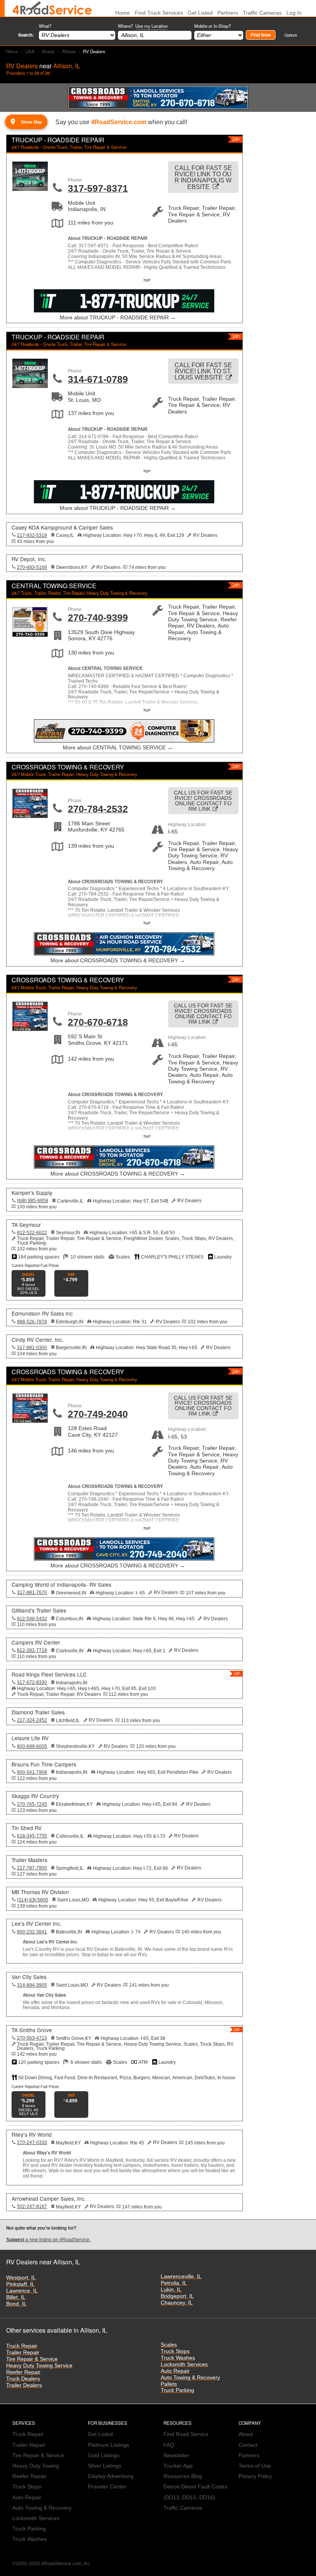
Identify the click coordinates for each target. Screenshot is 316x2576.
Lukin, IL (171, 2290)
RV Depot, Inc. (29, 559)
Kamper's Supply (32, 1193)
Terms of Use (255, 2466)
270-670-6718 (98, 1022)
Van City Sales (29, 1977)
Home (12, 51)
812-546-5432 (32, 1619)
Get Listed (200, 13)
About (246, 2434)
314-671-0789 (98, 379)
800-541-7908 (32, 1772)
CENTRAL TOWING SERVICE (54, 586)
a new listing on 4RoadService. (48, 2240)
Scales (169, 2345)
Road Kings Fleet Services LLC (49, 1674)
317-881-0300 (32, 1348)
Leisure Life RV (30, 1738)
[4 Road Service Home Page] (52, 8)
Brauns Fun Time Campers (44, 1764)
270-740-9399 (98, 617)
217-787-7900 (32, 1868)
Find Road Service (186, 2434)
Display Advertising (111, 2476)
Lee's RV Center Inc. (37, 1923)
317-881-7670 (32, 1592)
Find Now (261, 35)
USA (30, 51)
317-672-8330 (32, 1682)
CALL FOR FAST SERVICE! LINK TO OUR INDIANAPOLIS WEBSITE (203, 177)
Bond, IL (16, 2304)
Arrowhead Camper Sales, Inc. (49, 2198)
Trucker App (178, 2466)
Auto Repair (175, 2371)
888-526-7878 (32, 1322)
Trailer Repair (23, 2352)
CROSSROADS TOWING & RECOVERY (68, 767)
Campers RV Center (36, 1642)
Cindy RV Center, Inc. (38, 1339)
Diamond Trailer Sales (38, 1712)
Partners (228, 13)
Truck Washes (178, 2358)
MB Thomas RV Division (40, 1892)
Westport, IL (21, 2278)
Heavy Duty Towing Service (39, 2366)
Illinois (48, 51)
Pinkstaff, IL (20, 2284)
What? (45, 26)
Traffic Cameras (262, 13)
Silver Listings (105, 2466)
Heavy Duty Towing (36, 2466)
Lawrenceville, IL (181, 2277)
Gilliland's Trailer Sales (39, 1610)
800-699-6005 (32, 1746)
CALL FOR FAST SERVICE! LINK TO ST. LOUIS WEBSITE (203, 371)
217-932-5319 (32, 535)
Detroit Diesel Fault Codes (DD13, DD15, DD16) (195, 2492)
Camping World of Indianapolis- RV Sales (61, 1584)
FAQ (169, 2445)
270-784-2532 (98, 809)
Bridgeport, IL (177, 2296)
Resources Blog (183, 2476)
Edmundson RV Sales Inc (42, 1313)
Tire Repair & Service (32, 2359)
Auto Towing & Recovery (190, 2378)
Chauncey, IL (177, 2303)
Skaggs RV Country (35, 1796)
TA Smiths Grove (32, 2030)
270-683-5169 (32, 567)
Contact (248, 2445)
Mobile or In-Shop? (213, 26)
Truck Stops (175, 2351)
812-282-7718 (32, 1650)
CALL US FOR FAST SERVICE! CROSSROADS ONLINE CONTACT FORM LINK (203, 801)
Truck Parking (177, 2390)
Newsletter (176, 2455)
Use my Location (151, 26)
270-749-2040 (98, 1414)
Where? (143, 26)
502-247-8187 (32, 2207)
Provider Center (107, 2487)
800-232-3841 (32, 1932)
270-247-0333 (32, 2142)
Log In (294, 13)
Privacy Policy (255, 2476)
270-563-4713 (32, 2038)
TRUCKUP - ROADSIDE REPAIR (58, 140)
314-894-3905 (32, 1985)
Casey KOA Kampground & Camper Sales (62, 527)
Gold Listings (104, 2455)
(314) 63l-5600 (33, 1900)
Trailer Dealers (24, 2385)
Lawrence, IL (22, 2291)
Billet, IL (16, 2297)
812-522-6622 (32, 1233)
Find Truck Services (159, 13)
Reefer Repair (23, 2372)
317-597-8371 (98, 188)
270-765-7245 (32, 1804)
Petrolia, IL (174, 2283)
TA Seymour (26, 1225)
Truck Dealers (23, 2379)
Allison (69, 51)
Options (291, 35)
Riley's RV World (32, 2134)
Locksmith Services (184, 2364)
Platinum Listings (108, 2445)
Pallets (169, 2384)
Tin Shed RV (27, 1828)
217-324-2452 (32, 1720)
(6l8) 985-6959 (33, 1201)
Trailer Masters (29, 1860)
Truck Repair (22, 2346)
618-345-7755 (32, 1836)
